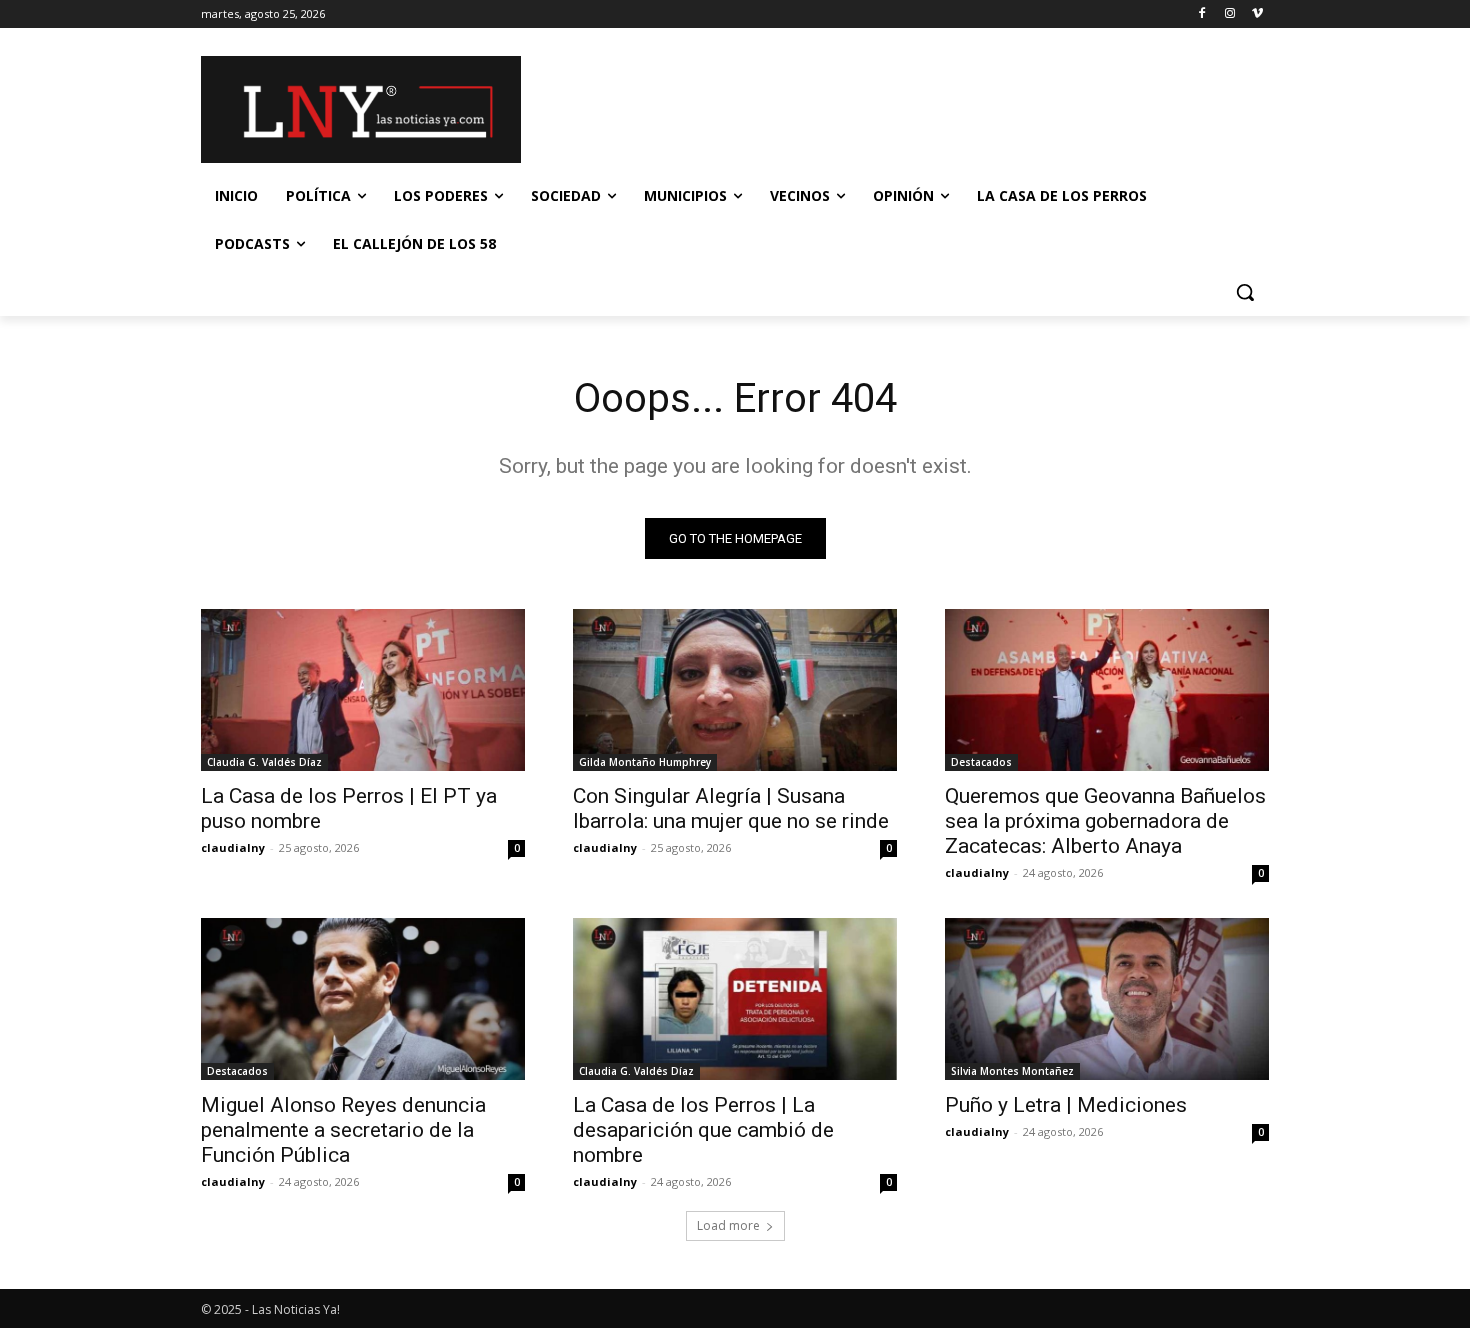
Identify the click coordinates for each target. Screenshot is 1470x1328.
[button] (1245, 292)
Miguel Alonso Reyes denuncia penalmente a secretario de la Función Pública (343, 1130)
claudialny (233, 847)
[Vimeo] (1257, 14)
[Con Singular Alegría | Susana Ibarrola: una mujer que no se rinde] (735, 690)
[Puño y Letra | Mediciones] (1107, 999)
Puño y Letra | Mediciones (1066, 1105)
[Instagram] (1229, 14)
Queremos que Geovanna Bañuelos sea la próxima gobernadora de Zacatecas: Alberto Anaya (1105, 821)
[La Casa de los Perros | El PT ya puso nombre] (363, 690)
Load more (728, 1225)
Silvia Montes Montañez (1012, 1071)
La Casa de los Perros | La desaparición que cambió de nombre (703, 1130)
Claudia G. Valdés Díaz (264, 762)
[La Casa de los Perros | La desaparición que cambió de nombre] (735, 999)
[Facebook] (1202, 14)
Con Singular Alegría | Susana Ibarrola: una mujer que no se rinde (731, 808)
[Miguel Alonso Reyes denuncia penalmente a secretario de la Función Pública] (363, 999)
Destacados (981, 762)
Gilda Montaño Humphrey (645, 762)
